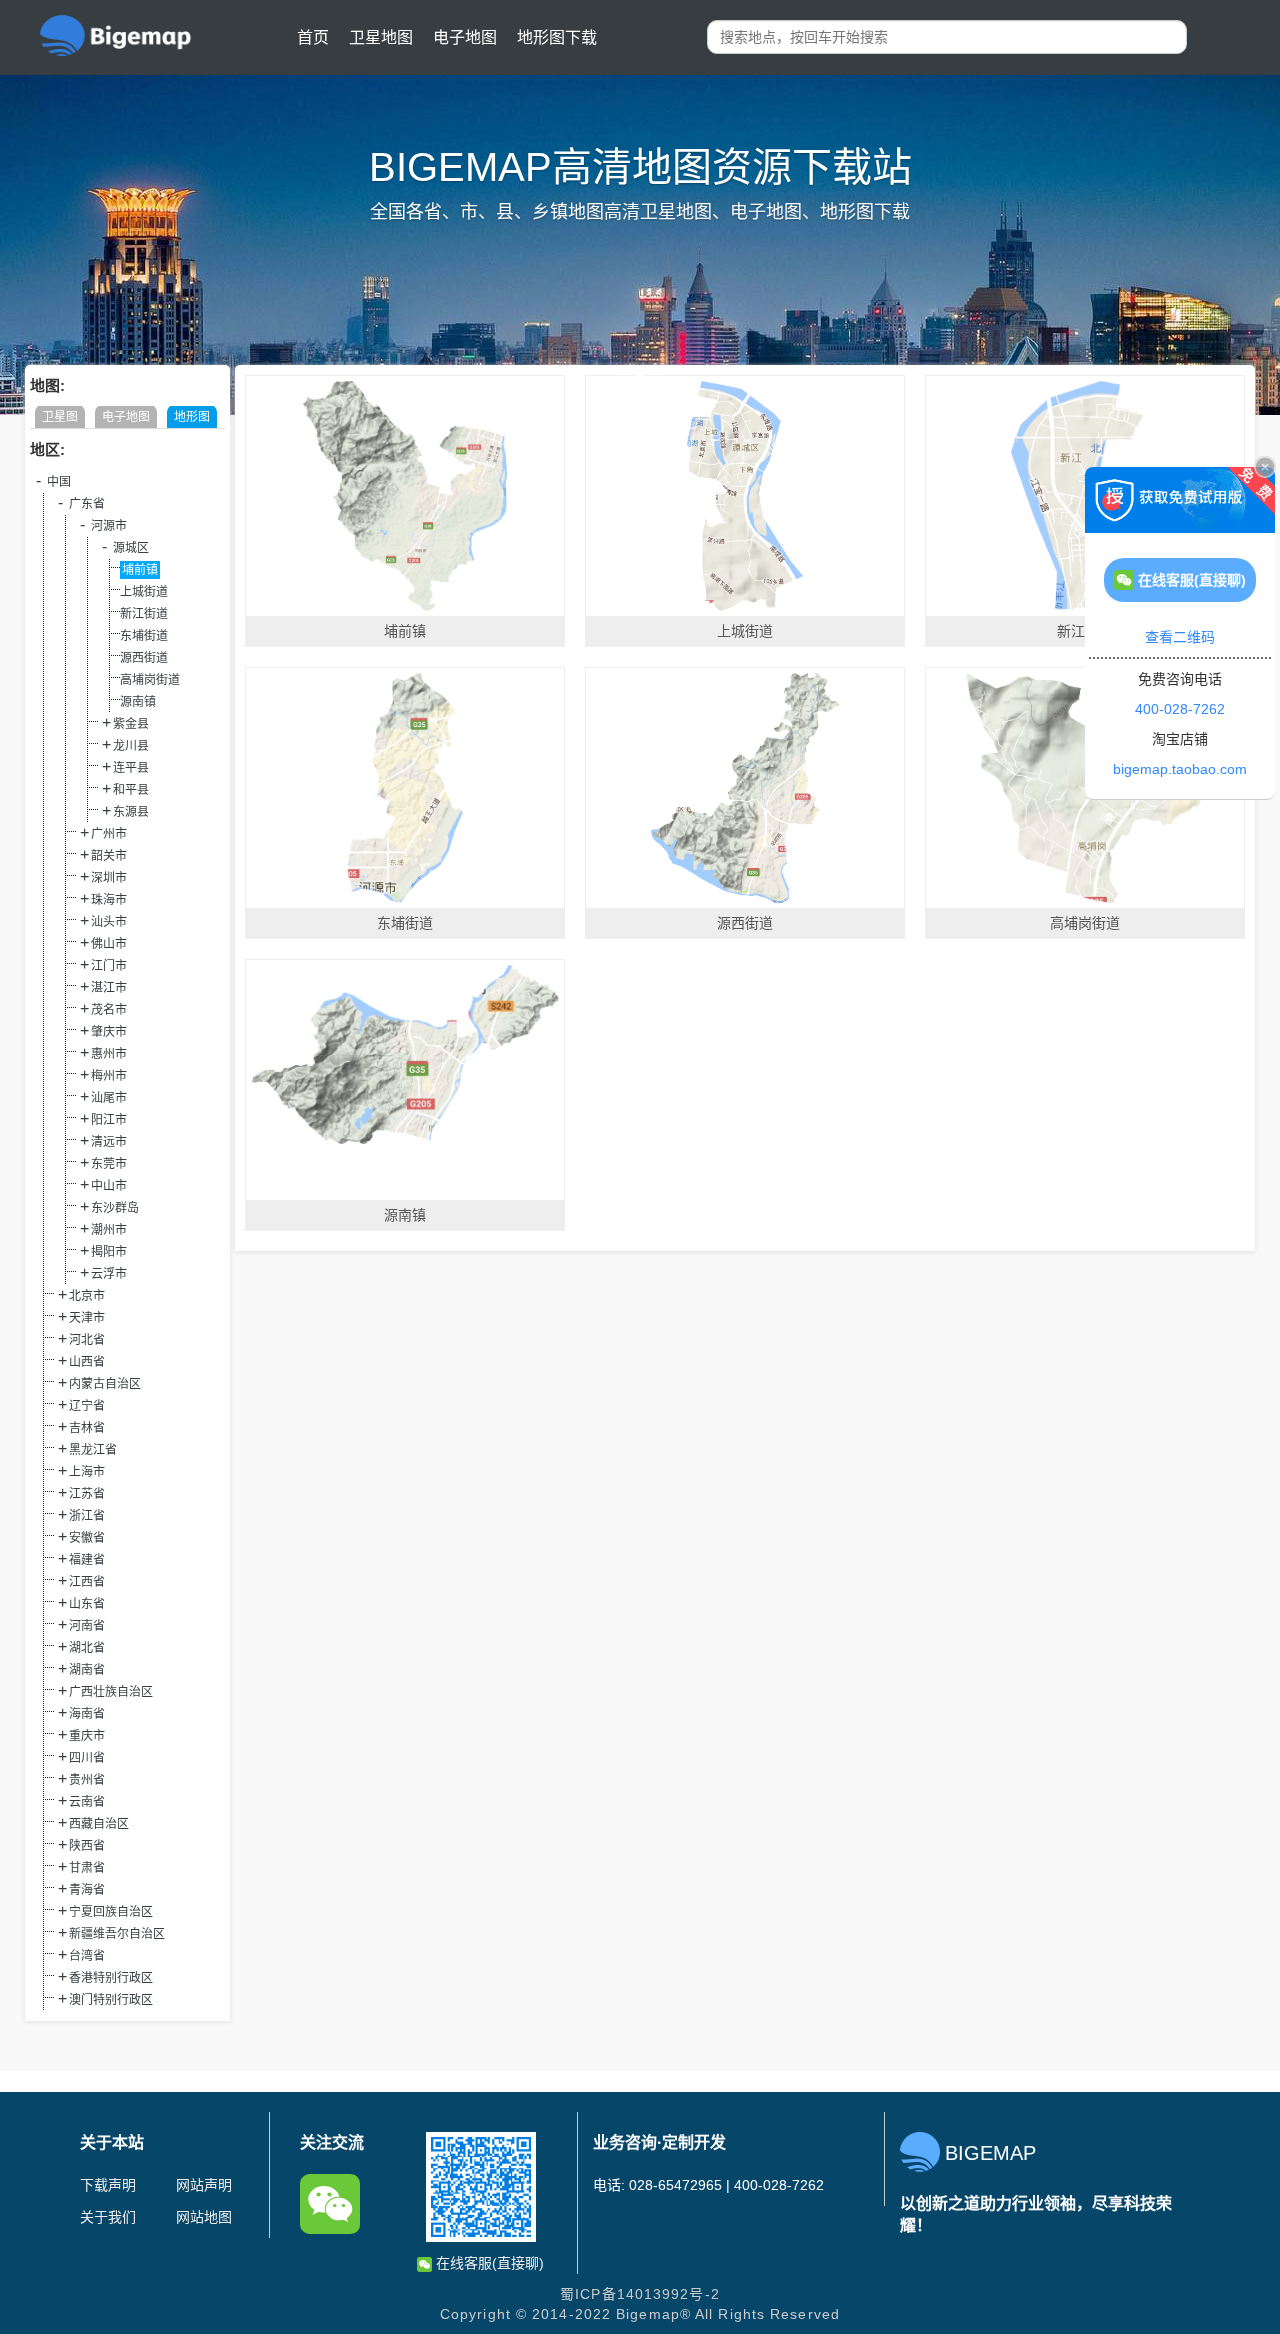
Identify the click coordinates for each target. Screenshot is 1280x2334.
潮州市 (109, 1230)
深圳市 (109, 878)
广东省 (87, 504)
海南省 (87, 1714)
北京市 (87, 1296)
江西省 (87, 1582)
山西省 (87, 1362)
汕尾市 (109, 1098)
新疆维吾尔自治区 (117, 1934)
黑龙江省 (93, 1450)
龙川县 (131, 746)
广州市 (109, 834)
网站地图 (204, 2217)
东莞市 (109, 1164)
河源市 (109, 526)
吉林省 (87, 1428)
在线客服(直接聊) (488, 2263)
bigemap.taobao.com (1180, 769)
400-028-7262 (1180, 709)
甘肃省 (87, 1868)
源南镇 (138, 702)
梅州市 (109, 1076)
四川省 (87, 1758)
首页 (313, 37)
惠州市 (109, 1054)
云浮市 (109, 1274)
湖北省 (87, 1648)
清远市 (109, 1142)
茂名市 (109, 1010)
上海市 (87, 1472)
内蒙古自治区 (105, 1384)
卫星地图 (381, 37)
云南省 (87, 1802)
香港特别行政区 (111, 1978)
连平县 (131, 768)
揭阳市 (109, 1252)
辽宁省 (87, 1406)
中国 (59, 482)
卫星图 (60, 417)
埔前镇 (140, 570)
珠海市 (109, 900)
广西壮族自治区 (111, 1692)
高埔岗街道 (150, 680)
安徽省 (87, 1538)
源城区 (131, 548)
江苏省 (87, 1494)
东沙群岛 (115, 1208)
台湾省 (87, 1956)
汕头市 (109, 922)
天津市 (87, 1318)
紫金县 (131, 724)
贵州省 (87, 1780)
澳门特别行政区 (111, 2000)
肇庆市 (109, 1032)
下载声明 (108, 2185)
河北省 (87, 1340)
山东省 (87, 1604)
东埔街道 (144, 636)
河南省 (87, 1626)
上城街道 (144, 592)
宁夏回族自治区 (111, 1912)
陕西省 (87, 1846)
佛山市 (109, 944)
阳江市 (109, 1120)
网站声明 (204, 2185)
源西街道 (144, 658)
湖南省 (87, 1670)
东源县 (131, 812)
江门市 (109, 966)
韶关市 (109, 856)
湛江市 (109, 988)
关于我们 (108, 2217)
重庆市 (87, 1736)
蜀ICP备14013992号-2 (640, 2294)
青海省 (87, 1890)
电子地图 (465, 37)
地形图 (192, 417)
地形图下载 (557, 37)
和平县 (131, 790)
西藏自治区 (99, 1824)
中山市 (109, 1186)
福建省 (87, 1560)
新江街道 (144, 614)
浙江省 (87, 1516)
